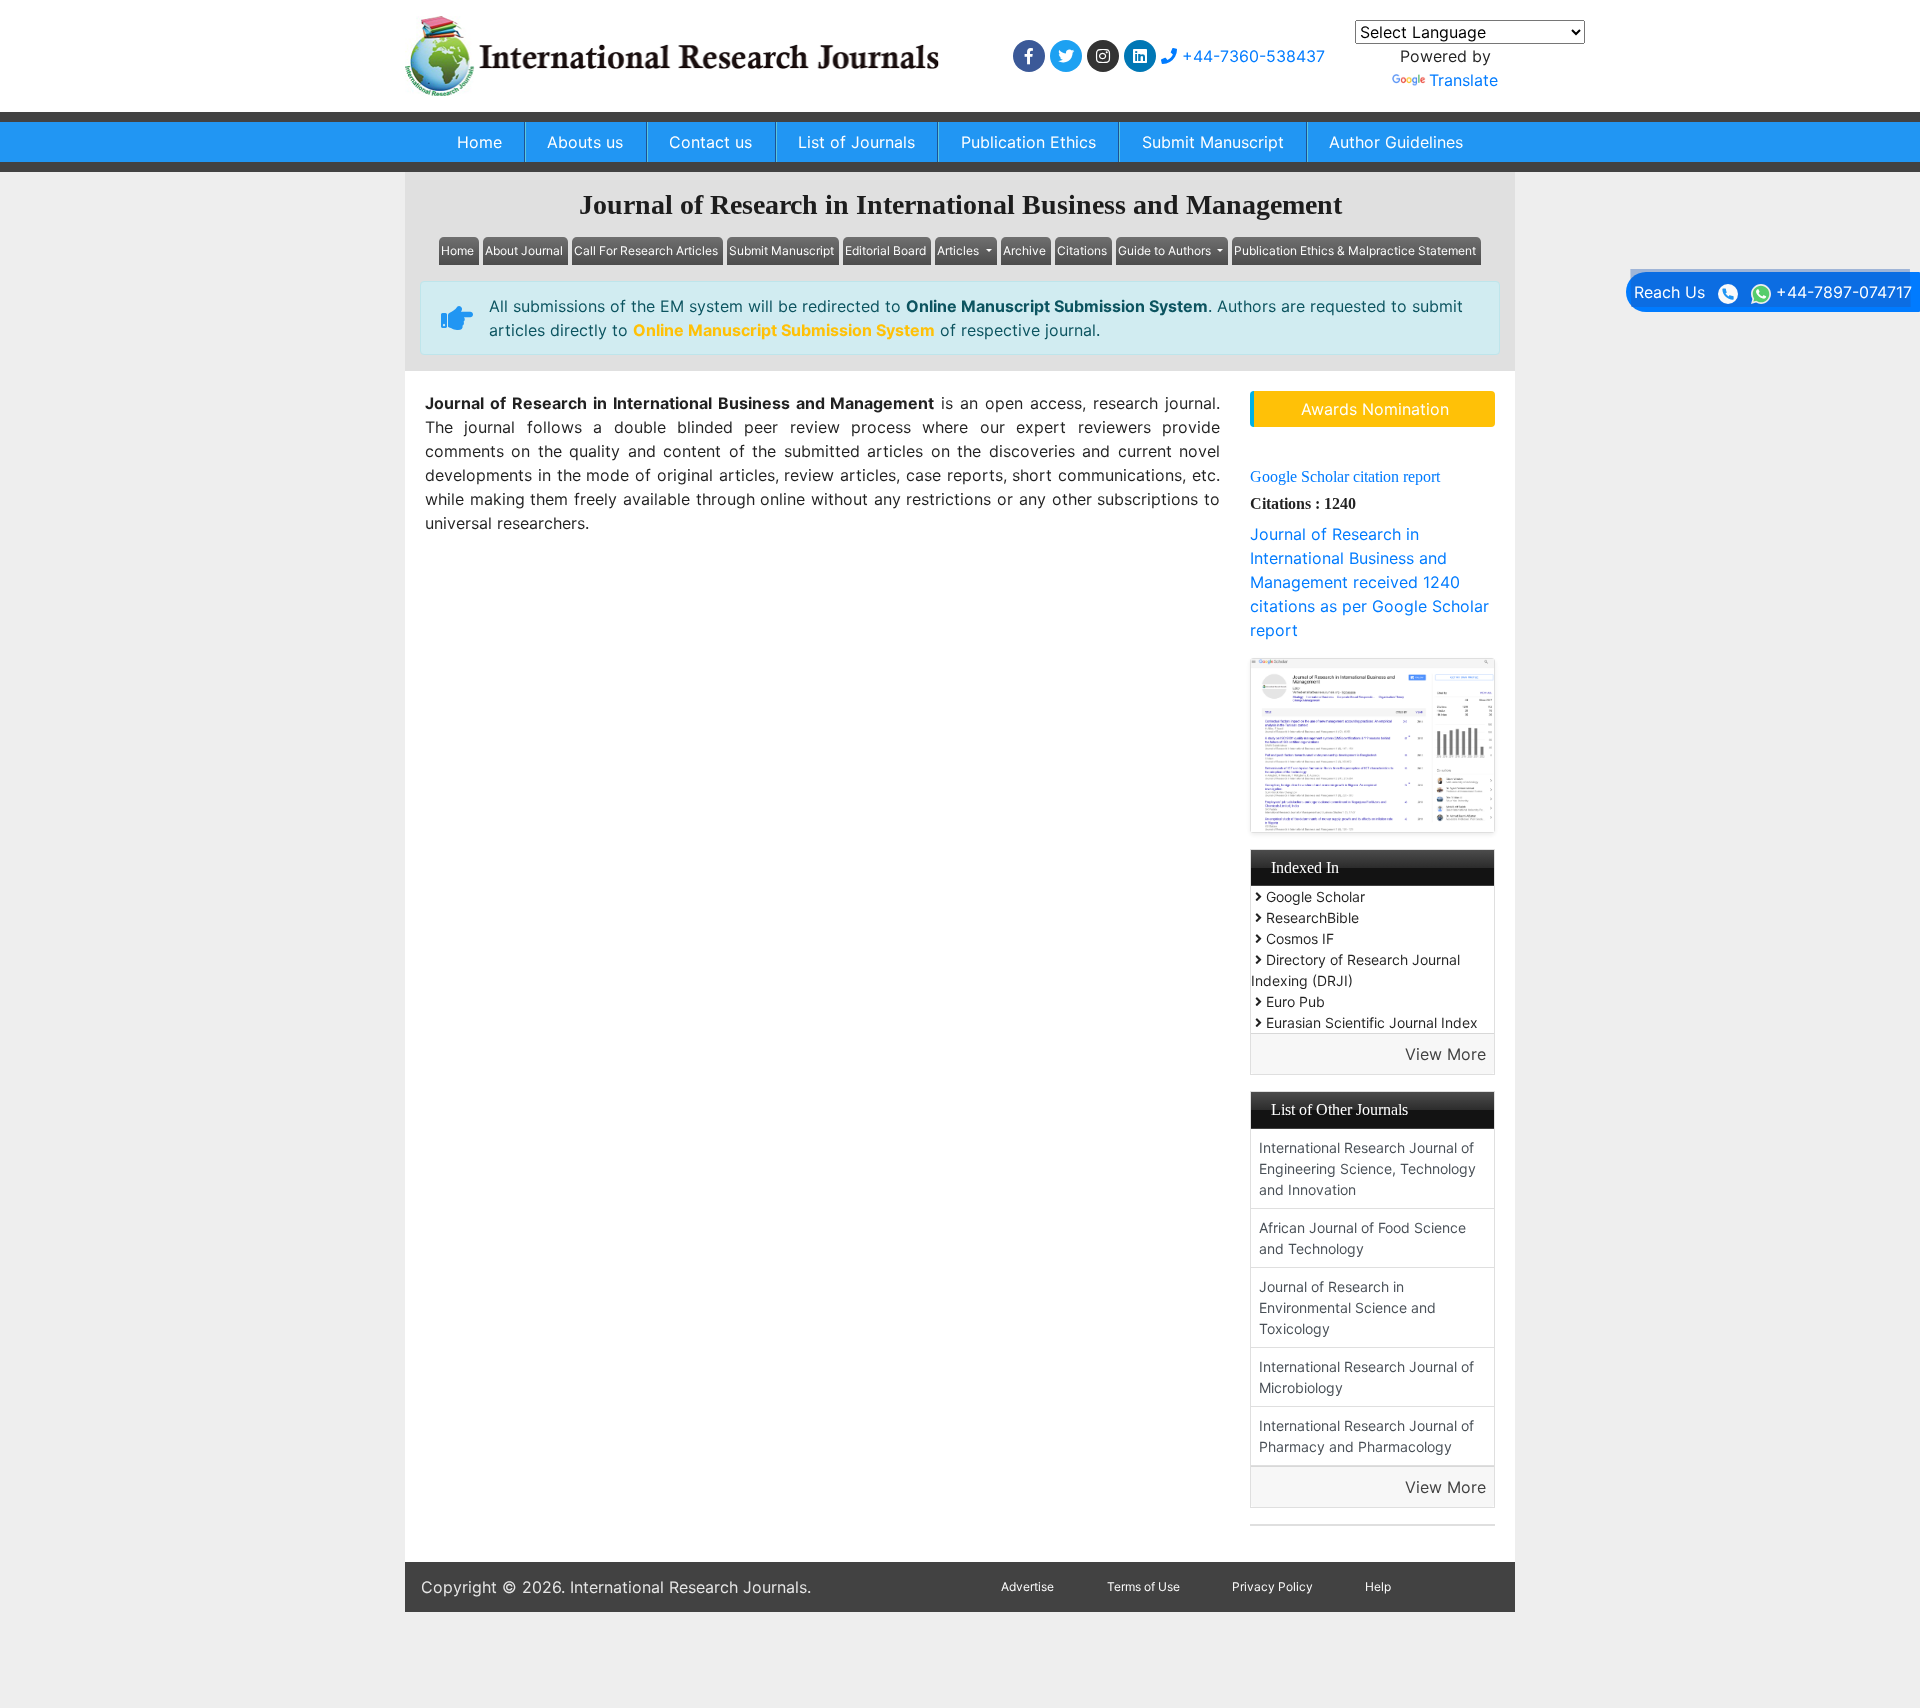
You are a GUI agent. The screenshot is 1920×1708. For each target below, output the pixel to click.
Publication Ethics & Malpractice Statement (1355, 250)
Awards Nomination (1375, 409)
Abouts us (585, 142)
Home (479, 142)
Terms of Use (1143, 1586)
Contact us (710, 142)
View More (1445, 1054)
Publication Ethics (1028, 142)
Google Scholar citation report (1345, 476)
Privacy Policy (1272, 1586)
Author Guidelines (1396, 142)
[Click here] (1029, 56)
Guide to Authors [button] (1166, 250)
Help (1378, 1586)
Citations (1082, 250)
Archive (1024, 250)
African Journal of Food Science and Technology (1362, 1238)
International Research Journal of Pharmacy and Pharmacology (1366, 1436)
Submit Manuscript (1213, 142)
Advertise (1027, 1586)
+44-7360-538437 (1251, 56)
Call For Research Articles (646, 250)
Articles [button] (959, 250)
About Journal (524, 250)
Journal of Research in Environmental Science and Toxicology (1347, 1307)
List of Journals (856, 142)
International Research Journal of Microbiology (1366, 1377)
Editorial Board (885, 250)
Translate (1463, 80)
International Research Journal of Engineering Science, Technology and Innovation (1367, 1168)
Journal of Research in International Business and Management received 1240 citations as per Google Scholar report (1369, 582)
